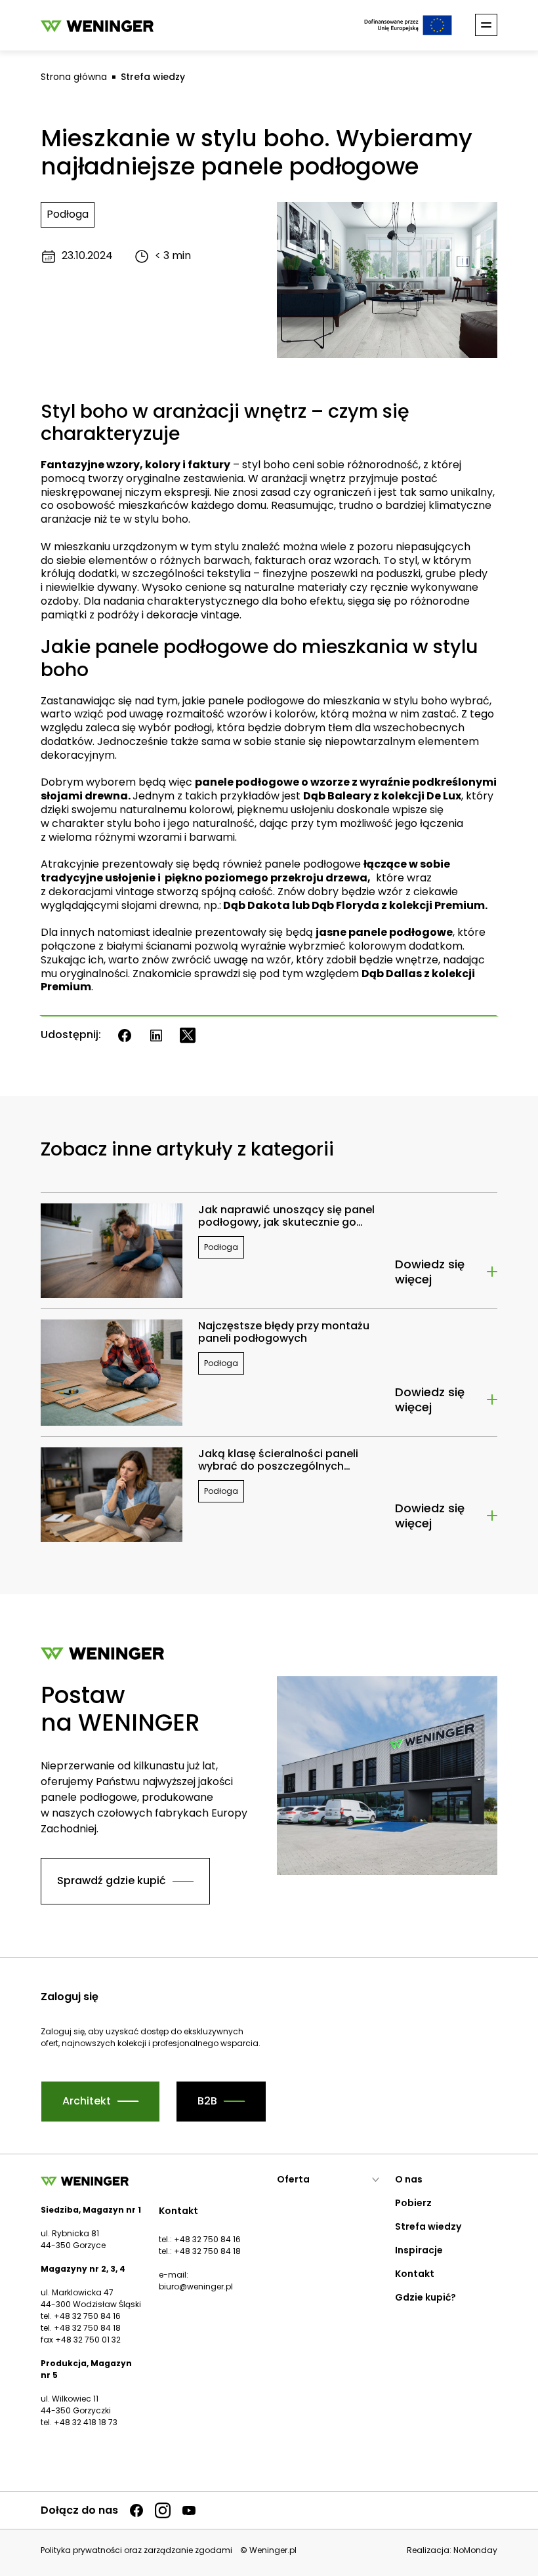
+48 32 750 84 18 (207, 2251)
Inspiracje (419, 2250)
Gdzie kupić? (425, 2297)
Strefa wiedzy (153, 77)
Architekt (87, 2101)
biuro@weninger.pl (196, 2286)
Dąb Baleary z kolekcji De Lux (382, 796)
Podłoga (68, 214)
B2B (207, 2101)
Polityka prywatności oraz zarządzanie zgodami (136, 2550)
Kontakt (415, 2274)
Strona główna (74, 77)
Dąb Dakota (256, 905)
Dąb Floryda (345, 905)
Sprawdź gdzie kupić (112, 1881)
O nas (409, 2179)
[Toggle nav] (486, 25)
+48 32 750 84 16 (207, 2239)
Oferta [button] (293, 2179)
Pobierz (413, 2203)
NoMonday (475, 2550)
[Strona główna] (97, 25)
